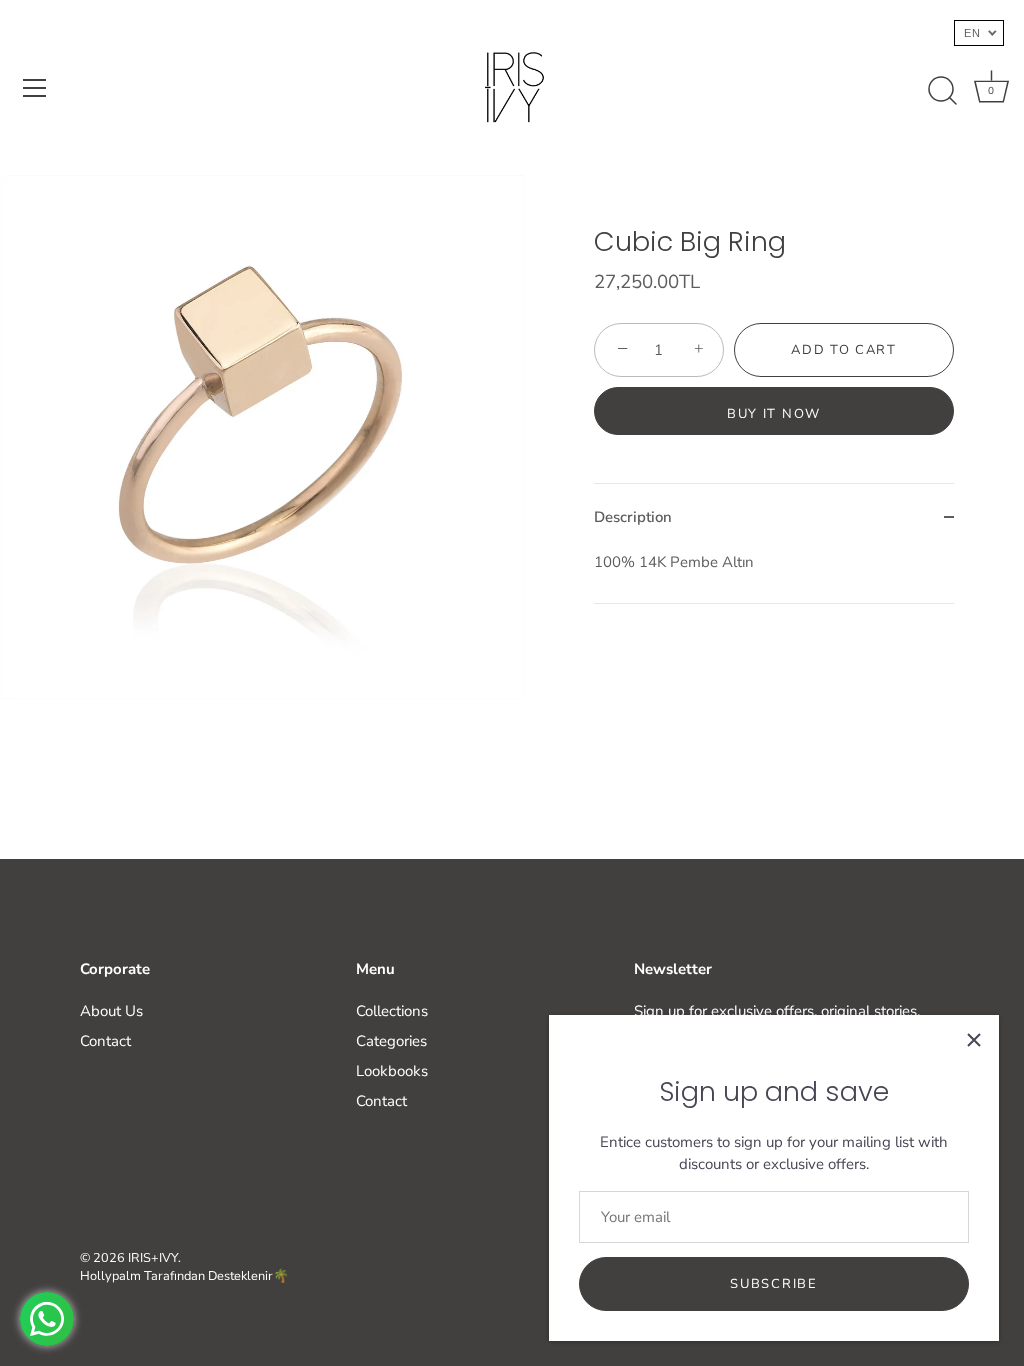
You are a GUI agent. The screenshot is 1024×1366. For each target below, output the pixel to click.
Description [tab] (633, 517)
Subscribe (773, 1284)
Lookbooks (392, 1071)
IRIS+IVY (153, 1258)
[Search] (942, 91)
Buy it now (774, 414)
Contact (105, 1041)
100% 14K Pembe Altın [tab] (674, 562)
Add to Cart (844, 350)
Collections (392, 1011)
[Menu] (35, 88)
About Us (111, 1011)
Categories (391, 1041)
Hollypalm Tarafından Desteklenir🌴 (184, 1276)
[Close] (974, 1040)
